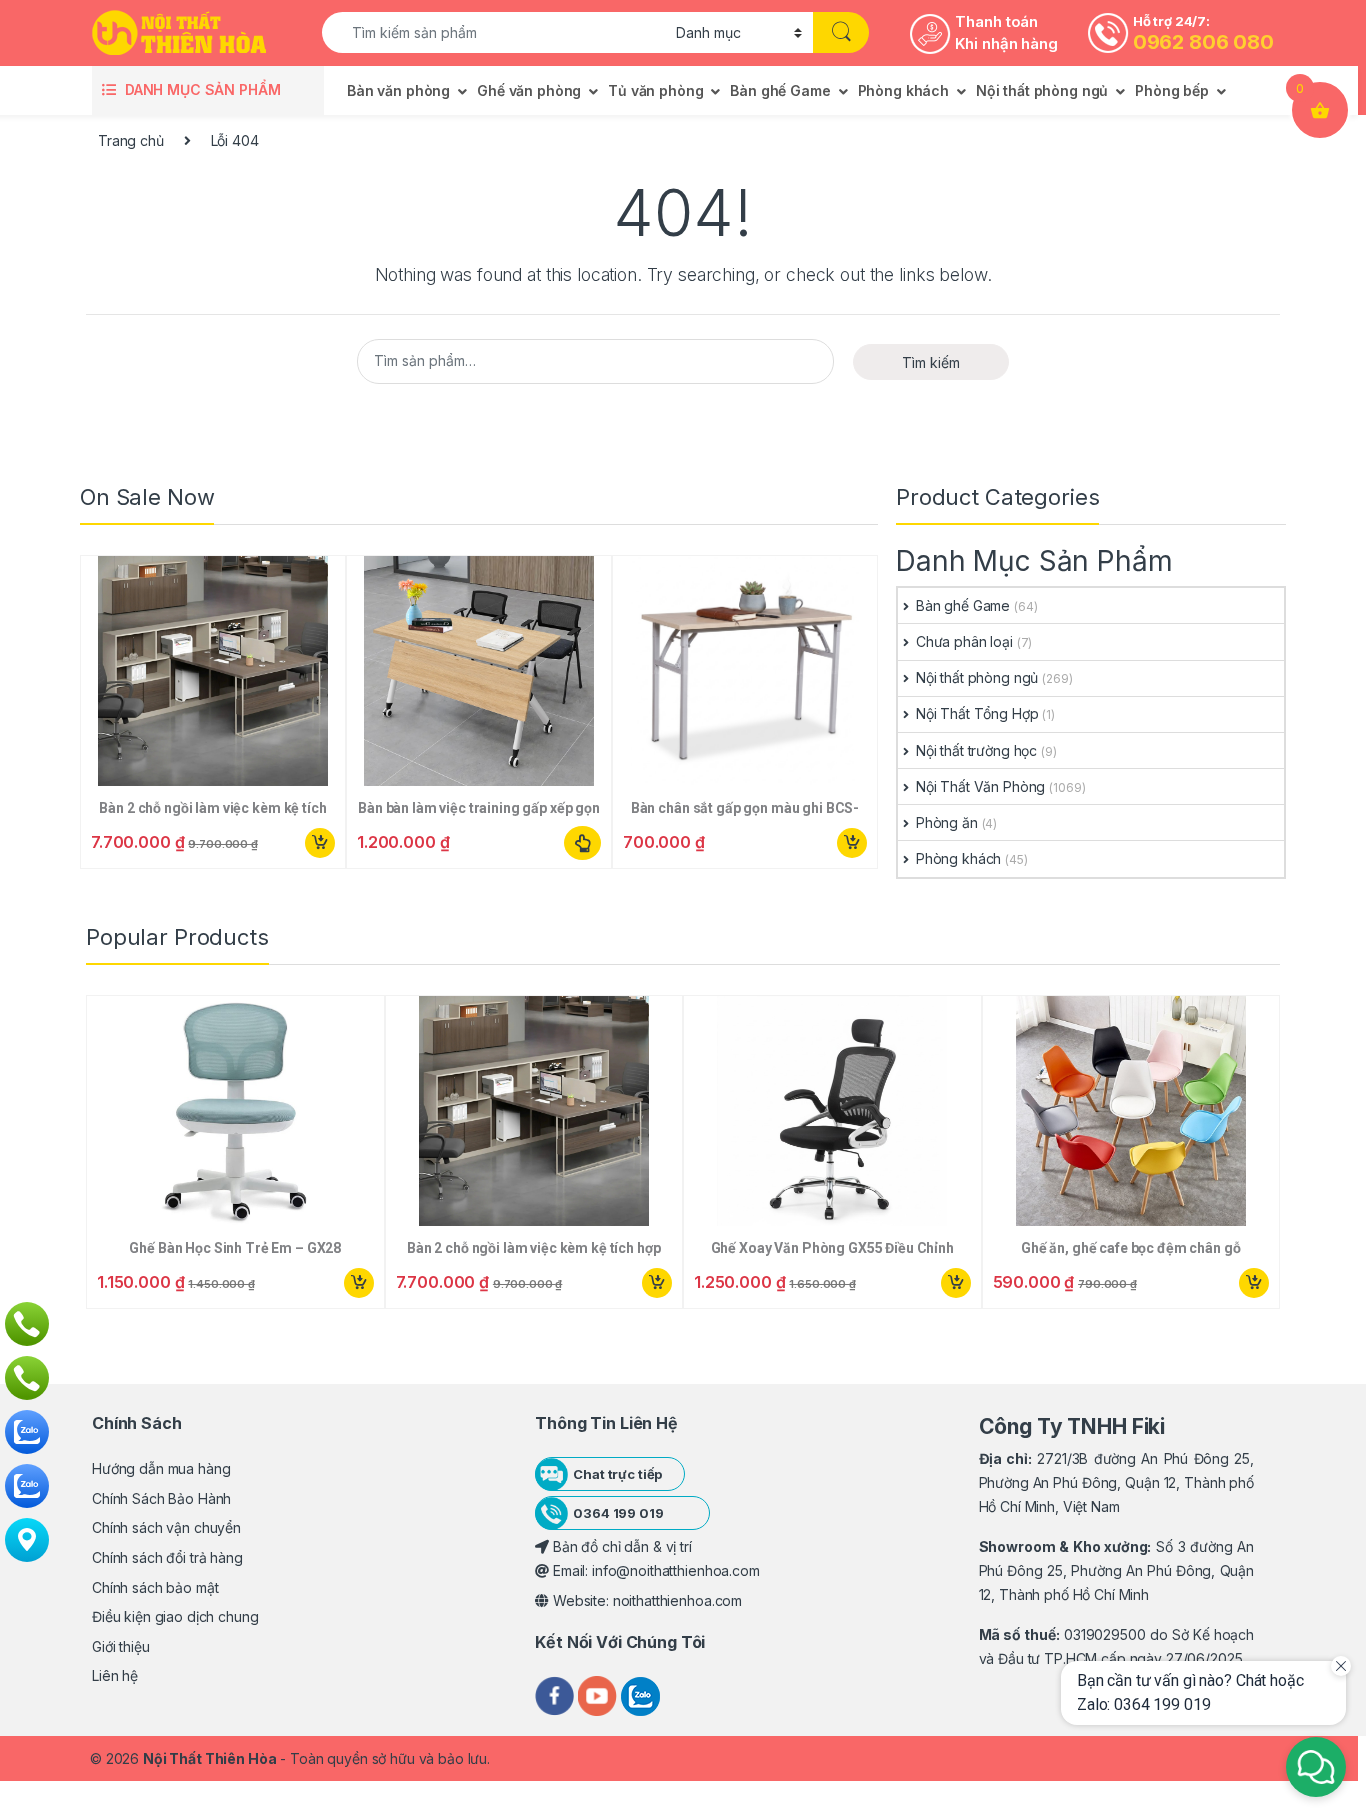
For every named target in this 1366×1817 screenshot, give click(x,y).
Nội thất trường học (976, 750)
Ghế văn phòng (529, 90)
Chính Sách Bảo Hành (161, 1498)
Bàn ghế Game (780, 90)
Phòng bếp (1172, 90)
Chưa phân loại (964, 641)
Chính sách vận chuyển (166, 1527)
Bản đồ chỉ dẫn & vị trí (620, 1546)
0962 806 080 (1203, 42)
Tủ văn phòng (655, 90)
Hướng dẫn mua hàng (161, 1468)
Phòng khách (903, 90)
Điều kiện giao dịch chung (175, 1616)
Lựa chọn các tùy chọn (582, 843)
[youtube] (599, 1694)
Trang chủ (131, 140)
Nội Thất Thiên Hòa (209, 1758)
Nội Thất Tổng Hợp (977, 713)
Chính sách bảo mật (155, 1587)
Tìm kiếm (931, 362)
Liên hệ (115, 1675)
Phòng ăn (947, 822)
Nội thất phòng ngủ (1042, 90)
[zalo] (640, 1694)
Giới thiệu (121, 1646)
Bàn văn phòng (398, 90)
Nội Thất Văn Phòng (980, 786)
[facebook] (556, 1694)
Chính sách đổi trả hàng (167, 1557)
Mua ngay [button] (319, 843)
